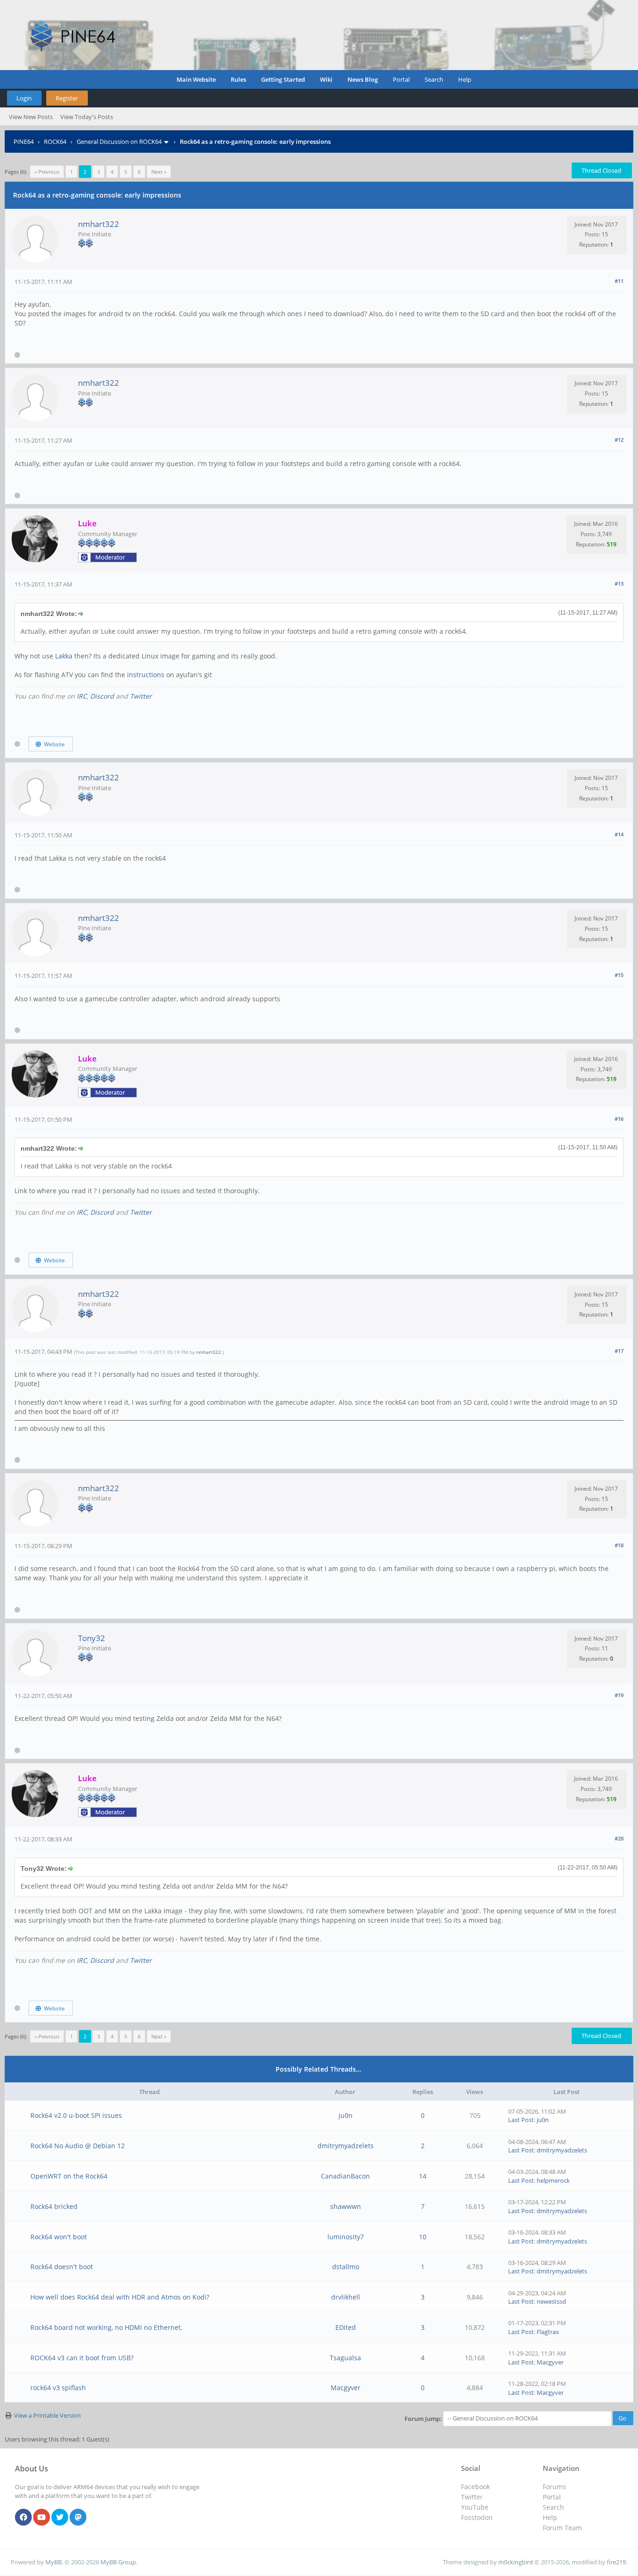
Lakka (64, 656)
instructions (146, 675)
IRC (82, 696)
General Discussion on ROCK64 (119, 142)
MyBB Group (118, 2562)
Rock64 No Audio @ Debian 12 (78, 2146)
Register (67, 98)
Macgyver (550, 2362)
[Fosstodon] (78, 2518)
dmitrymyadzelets (346, 2146)
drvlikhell (346, 2297)
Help (465, 79)
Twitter (141, 696)
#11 (619, 281)
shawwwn (346, 2206)
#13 (619, 584)
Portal (401, 79)
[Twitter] (60, 2518)
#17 (619, 1351)
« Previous (47, 172)
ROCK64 (55, 142)
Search (434, 79)
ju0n (346, 2115)
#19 (619, 1695)
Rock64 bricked (54, 2206)
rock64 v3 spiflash (58, 2388)
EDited (346, 2327)
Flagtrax (548, 2332)
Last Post (521, 2120)
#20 (619, 1838)
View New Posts (31, 117)
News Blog (363, 79)
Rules (238, 79)
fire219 (616, 2562)
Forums (554, 2487)
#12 (619, 440)
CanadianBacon (345, 2176)
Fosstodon (477, 2517)
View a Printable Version (47, 2415)
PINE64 (24, 142)
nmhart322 (99, 224)
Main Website (196, 79)
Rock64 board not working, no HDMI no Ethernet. (106, 2327)
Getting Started (283, 79)
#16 (619, 1119)
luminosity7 (346, 2237)
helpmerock (553, 2180)
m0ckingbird (516, 2562)
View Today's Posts (87, 117)
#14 (619, 834)
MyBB (53, 2562)
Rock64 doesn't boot (62, 2267)
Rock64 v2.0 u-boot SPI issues (76, 2115)
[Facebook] (23, 2518)
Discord (102, 696)
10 (423, 2237)
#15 (619, 975)
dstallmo (346, 2267)
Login (24, 98)
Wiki (326, 79)
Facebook (475, 2487)
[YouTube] (42, 2518)
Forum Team (562, 2528)
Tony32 (92, 1638)
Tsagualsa (345, 2358)
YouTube (475, 2507)
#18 (619, 1545)
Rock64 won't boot (59, 2237)
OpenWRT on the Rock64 (69, 2176)
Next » (159, 172)
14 (423, 2176)
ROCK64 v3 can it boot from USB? (82, 2358)
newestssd (551, 2301)
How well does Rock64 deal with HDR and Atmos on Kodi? (120, 2297)
